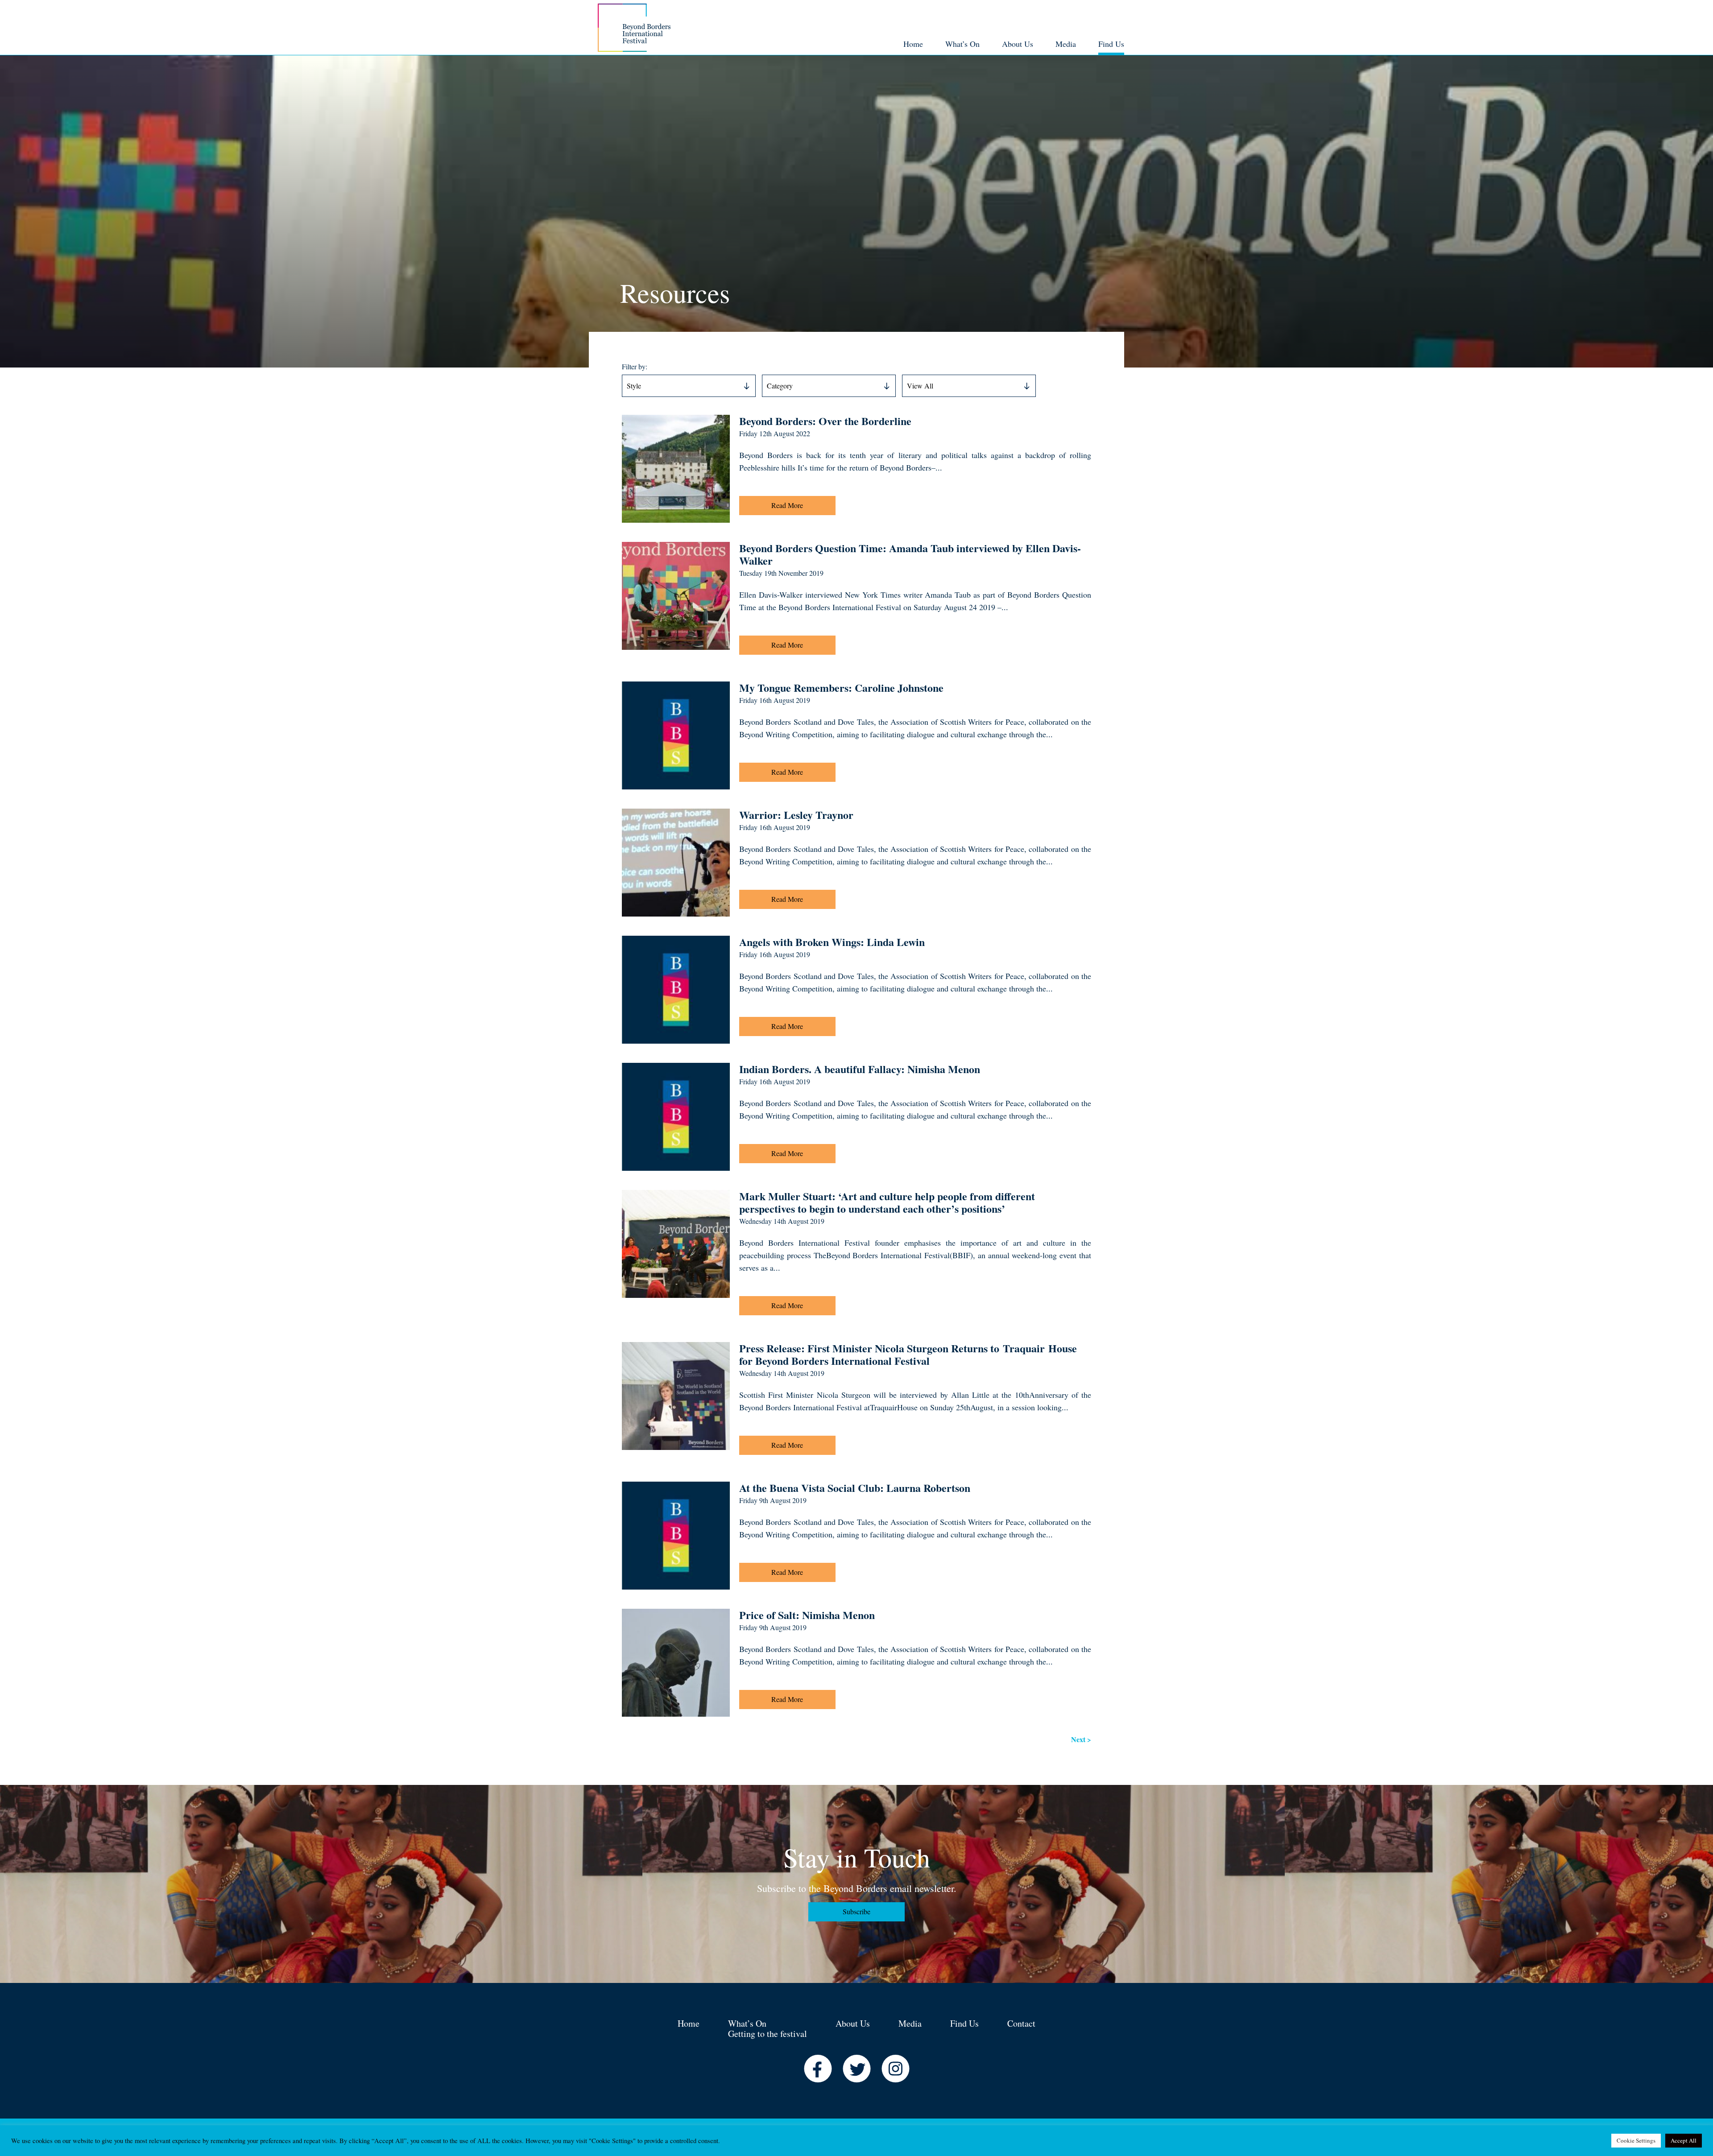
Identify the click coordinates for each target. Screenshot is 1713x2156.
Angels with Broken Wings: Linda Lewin (832, 942)
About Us (853, 2023)
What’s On (747, 2023)
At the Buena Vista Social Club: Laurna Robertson (855, 1488)
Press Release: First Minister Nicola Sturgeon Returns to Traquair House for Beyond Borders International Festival (908, 1354)
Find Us (964, 2023)
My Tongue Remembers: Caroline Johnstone (841, 688)
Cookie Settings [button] (1636, 2140)
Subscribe (856, 1911)
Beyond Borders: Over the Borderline (825, 421)
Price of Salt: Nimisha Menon (807, 1615)
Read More (787, 505)
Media (910, 2023)
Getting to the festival (768, 2034)
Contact (1021, 2023)
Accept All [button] (1684, 2140)
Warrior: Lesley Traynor (796, 815)
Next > (1081, 1739)
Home (689, 2023)
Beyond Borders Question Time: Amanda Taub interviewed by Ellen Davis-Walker (910, 554)
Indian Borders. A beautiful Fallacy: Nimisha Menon (860, 1069)
